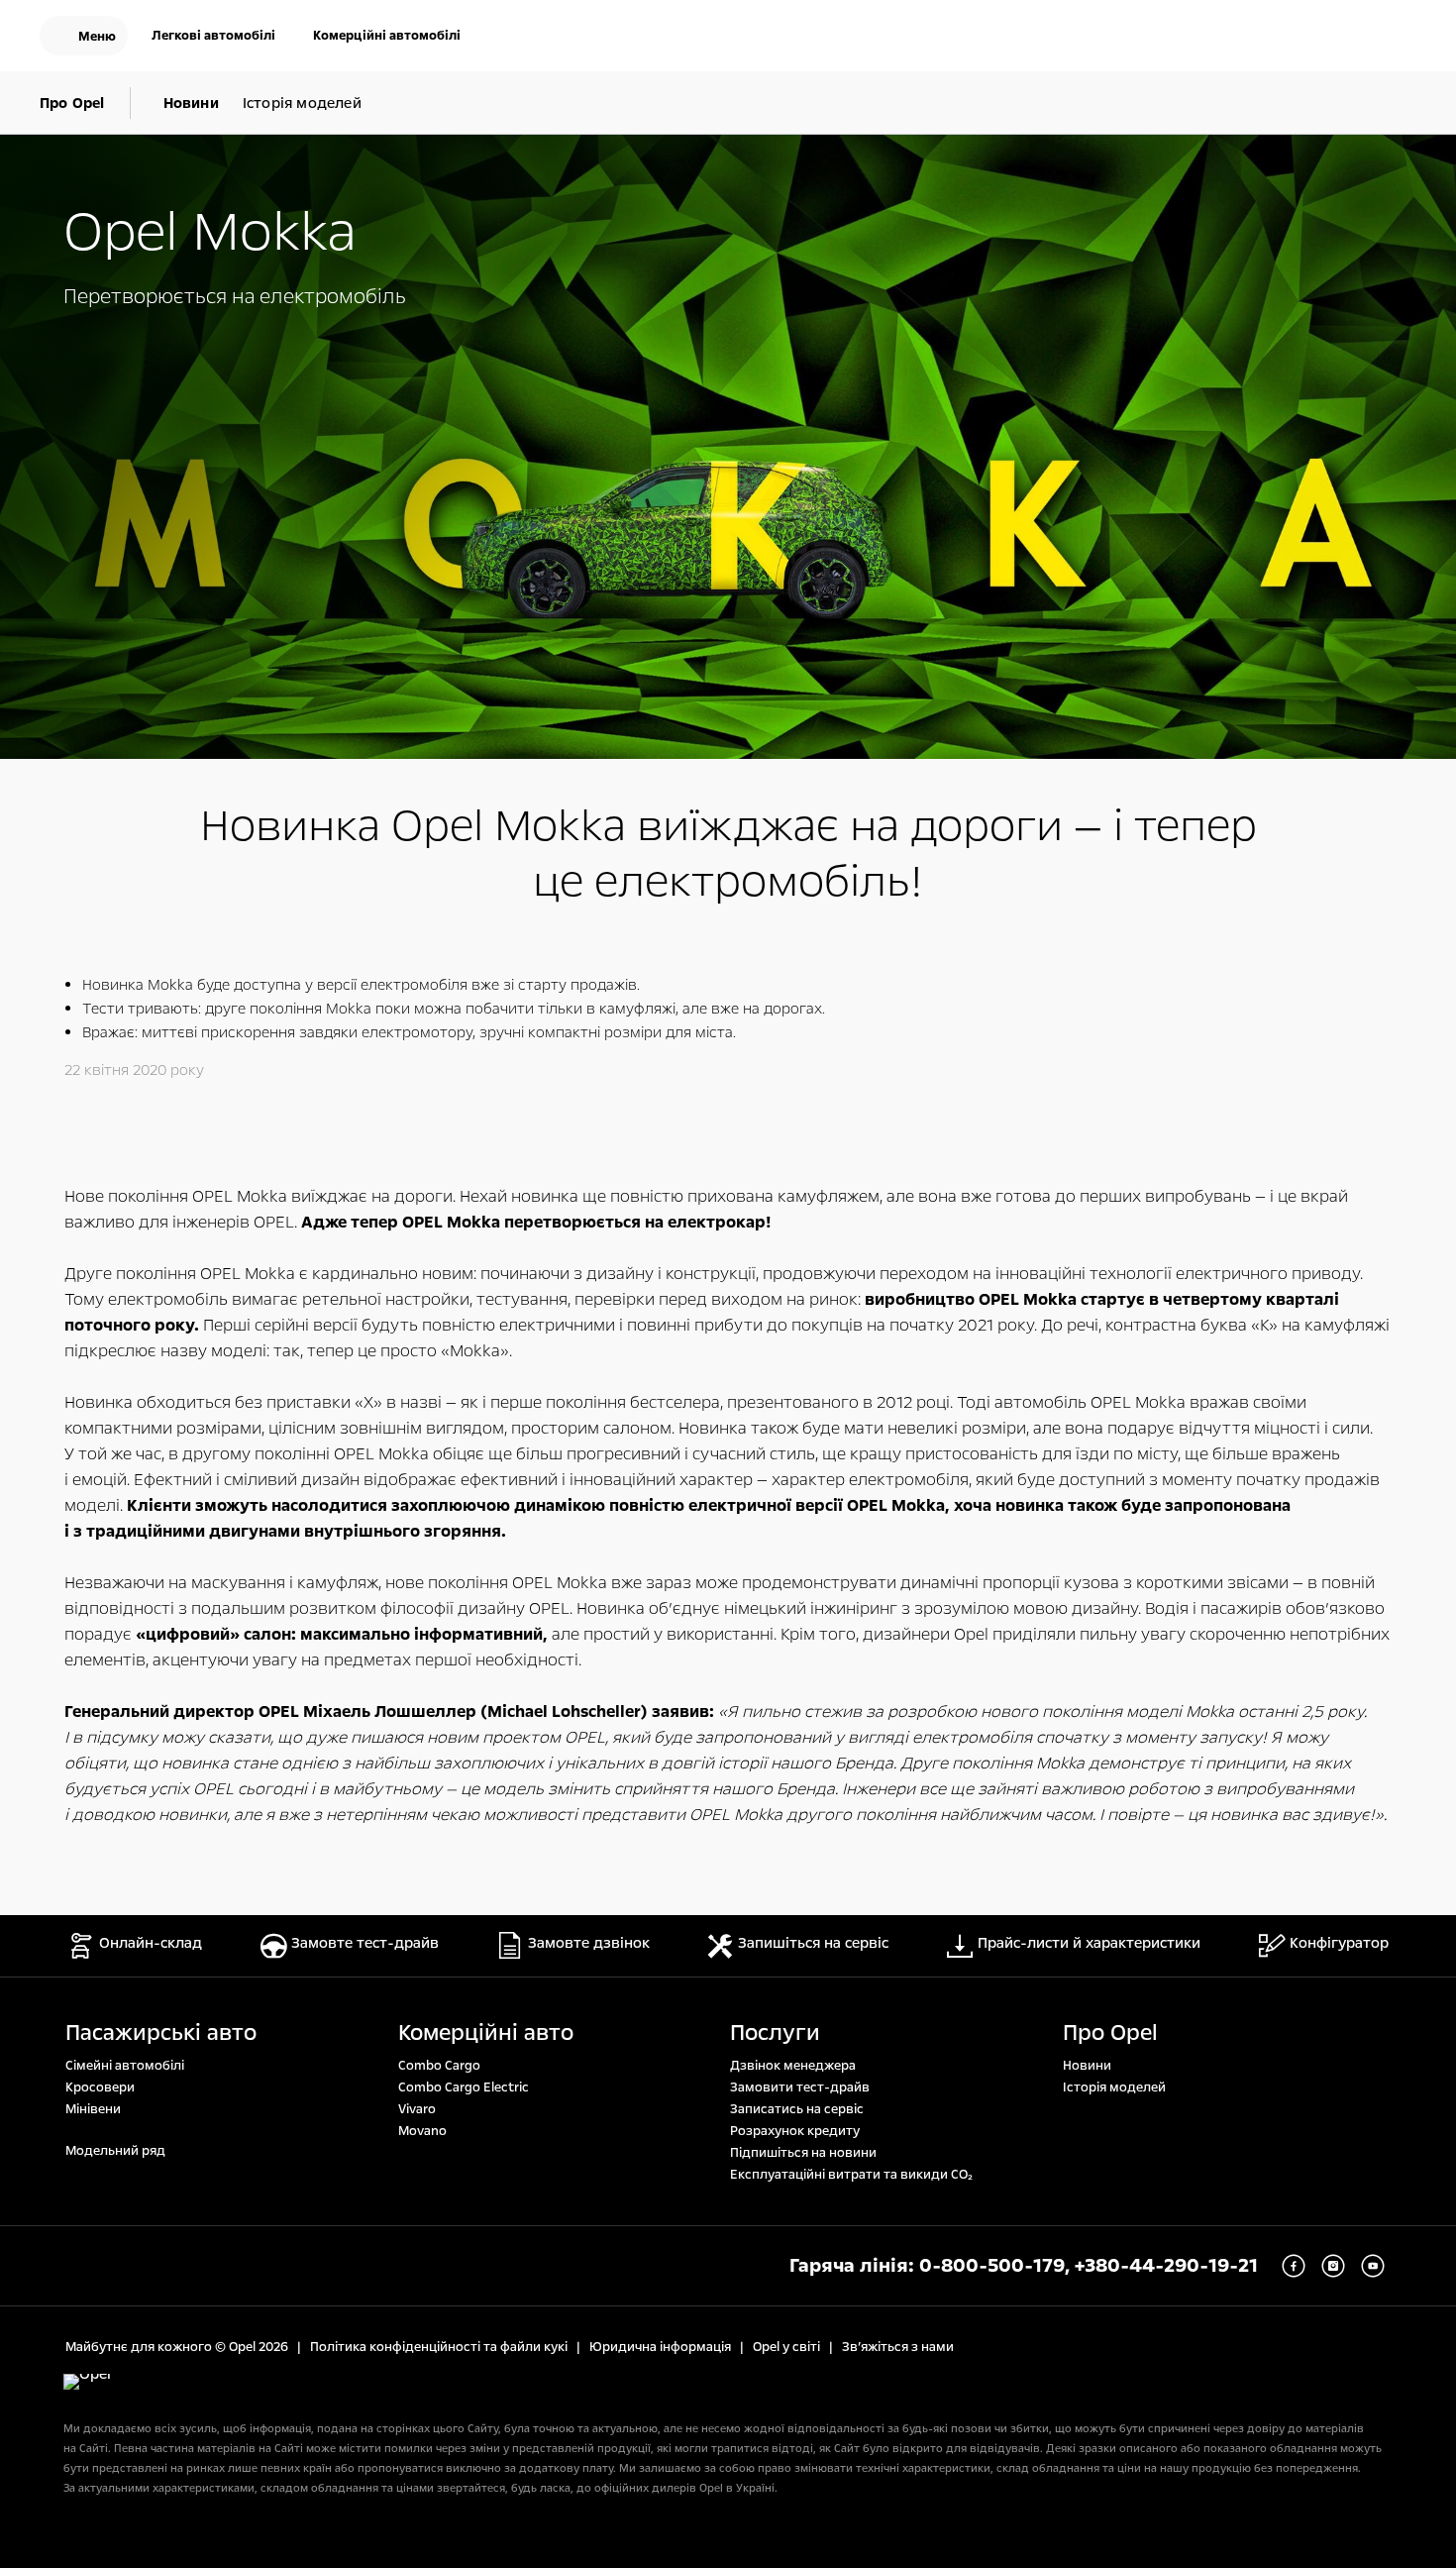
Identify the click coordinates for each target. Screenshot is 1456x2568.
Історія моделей (1114, 2087)
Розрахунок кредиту (795, 2131)
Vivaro (417, 2109)
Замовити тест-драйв (800, 2087)
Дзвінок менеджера (793, 2066)
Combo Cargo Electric (464, 2087)
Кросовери (100, 2087)
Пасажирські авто (161, 2033)
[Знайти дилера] (1401, 38)
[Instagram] (1333, 2266)
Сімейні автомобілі (125, 2066)
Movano (422, 2131)
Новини (1087, 2066)
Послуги (775, 2033)
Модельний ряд (115, 2151)
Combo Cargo (439, 2066)
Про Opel (1110, 2033)
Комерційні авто (486, 2033)
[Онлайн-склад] (1274, 38)
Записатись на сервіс (797, 2109)
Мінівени (93, 2109)
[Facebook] (1294, 2266)
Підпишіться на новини (803, 2153)
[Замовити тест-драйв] (1337, 38)
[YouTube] (1373, 2266)
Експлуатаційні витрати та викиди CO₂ (851, 2175)
